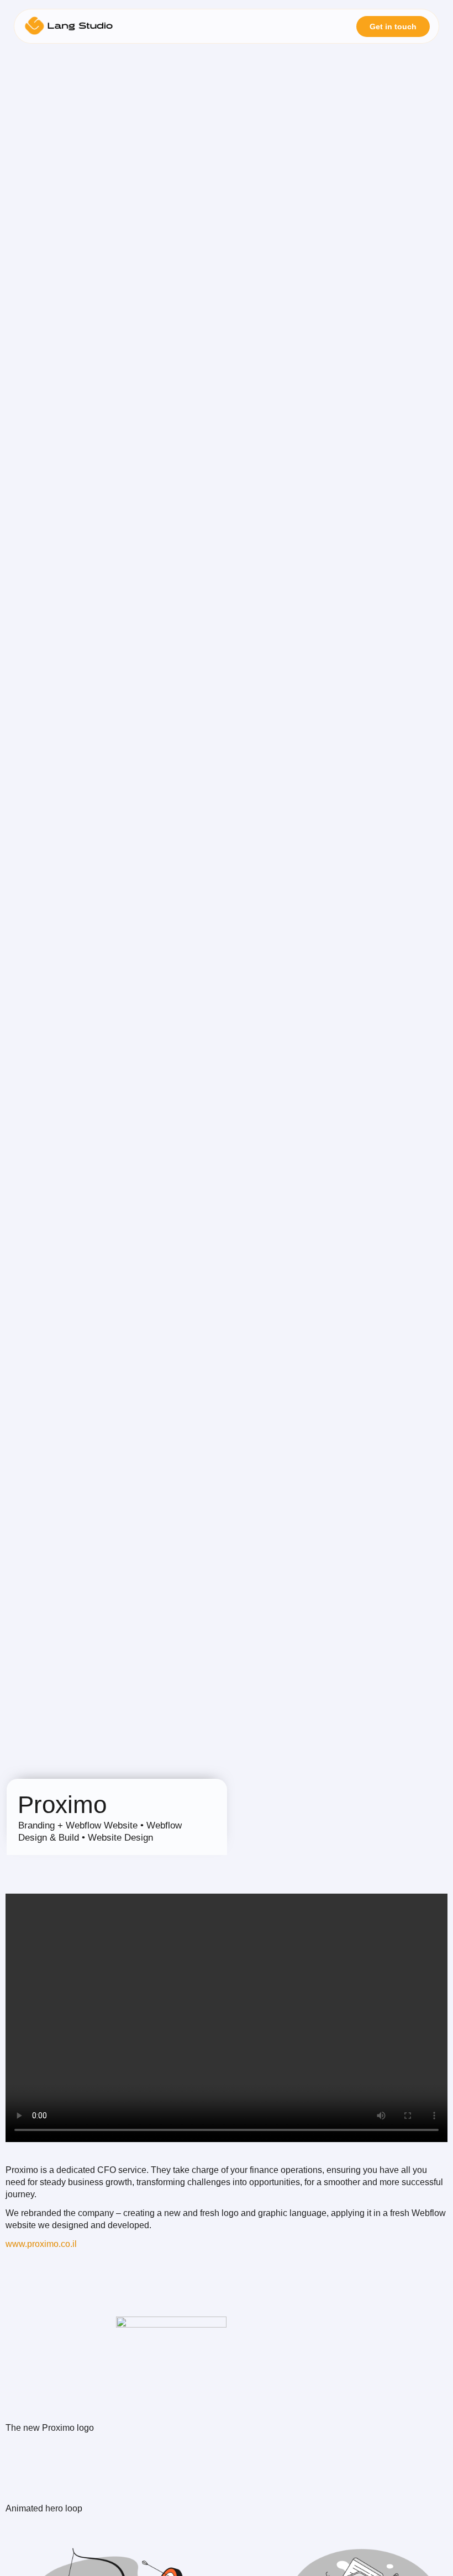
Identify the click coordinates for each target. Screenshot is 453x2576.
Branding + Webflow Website (78, 1825)
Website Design (120, 1838)
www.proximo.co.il (41, 2244)
